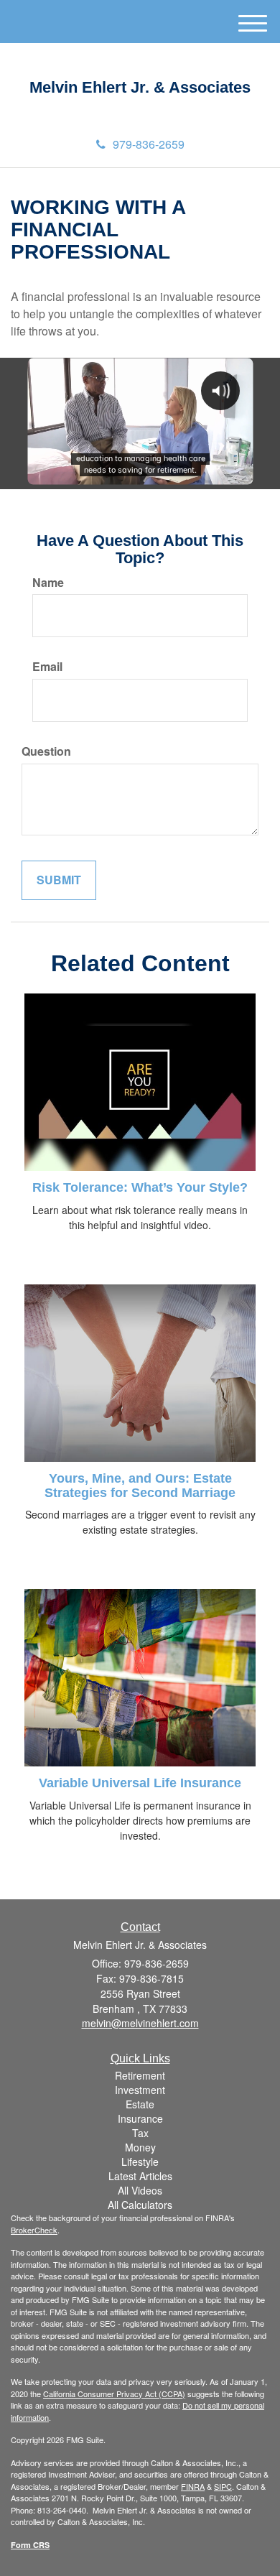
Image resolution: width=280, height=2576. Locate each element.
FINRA (193, 2486)
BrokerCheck (34, 2230)
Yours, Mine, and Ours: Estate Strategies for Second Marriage (140, 1486)
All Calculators (140, 2205)
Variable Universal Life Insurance (140, 1783)
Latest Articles (140, 2176)
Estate (140, 2104)
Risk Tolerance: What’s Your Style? (140, 1187)
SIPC (223, 2486)
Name (48, 583)
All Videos (140, 2190)
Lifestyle (140, 2162)
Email (47, 667)
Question (46, 751)
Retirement (140, 2075)
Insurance (140, 2118)
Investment (140, 2090)
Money (140, 2147)
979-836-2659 (149, 144)
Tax (140, 2133)
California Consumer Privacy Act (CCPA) (114, 2394)
